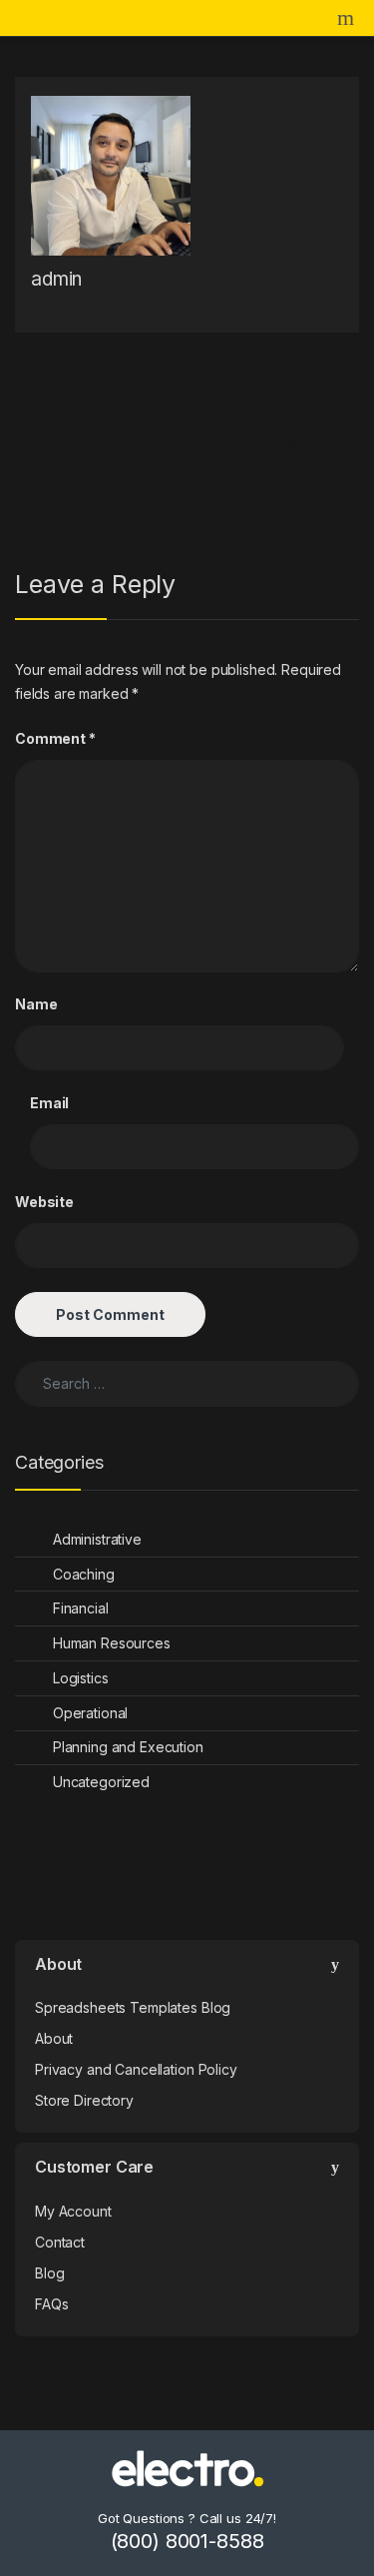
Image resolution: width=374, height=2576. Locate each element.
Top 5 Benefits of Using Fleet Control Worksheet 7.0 (280, 448)
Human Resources (112, 1643)
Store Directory (84, 2100)
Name (36, 1004)
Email (49, 1103)
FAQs (51, 2304)
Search (348, 18)
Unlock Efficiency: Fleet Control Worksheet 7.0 (94, 448)
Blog (49, 2273)
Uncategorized (101, 1782)
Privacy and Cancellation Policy (136, 2069)
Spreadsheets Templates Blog (133, 2007)
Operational (90, 1713)
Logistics (81, 1678)
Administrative (97, 1539)
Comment (55, 738)
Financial (81, 1608)
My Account (73, 2211)
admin (56, 279)
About (54, 2038)
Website (44, 1202)
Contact (60, 2242)
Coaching (84, 1574)
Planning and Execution (128, 1747)
